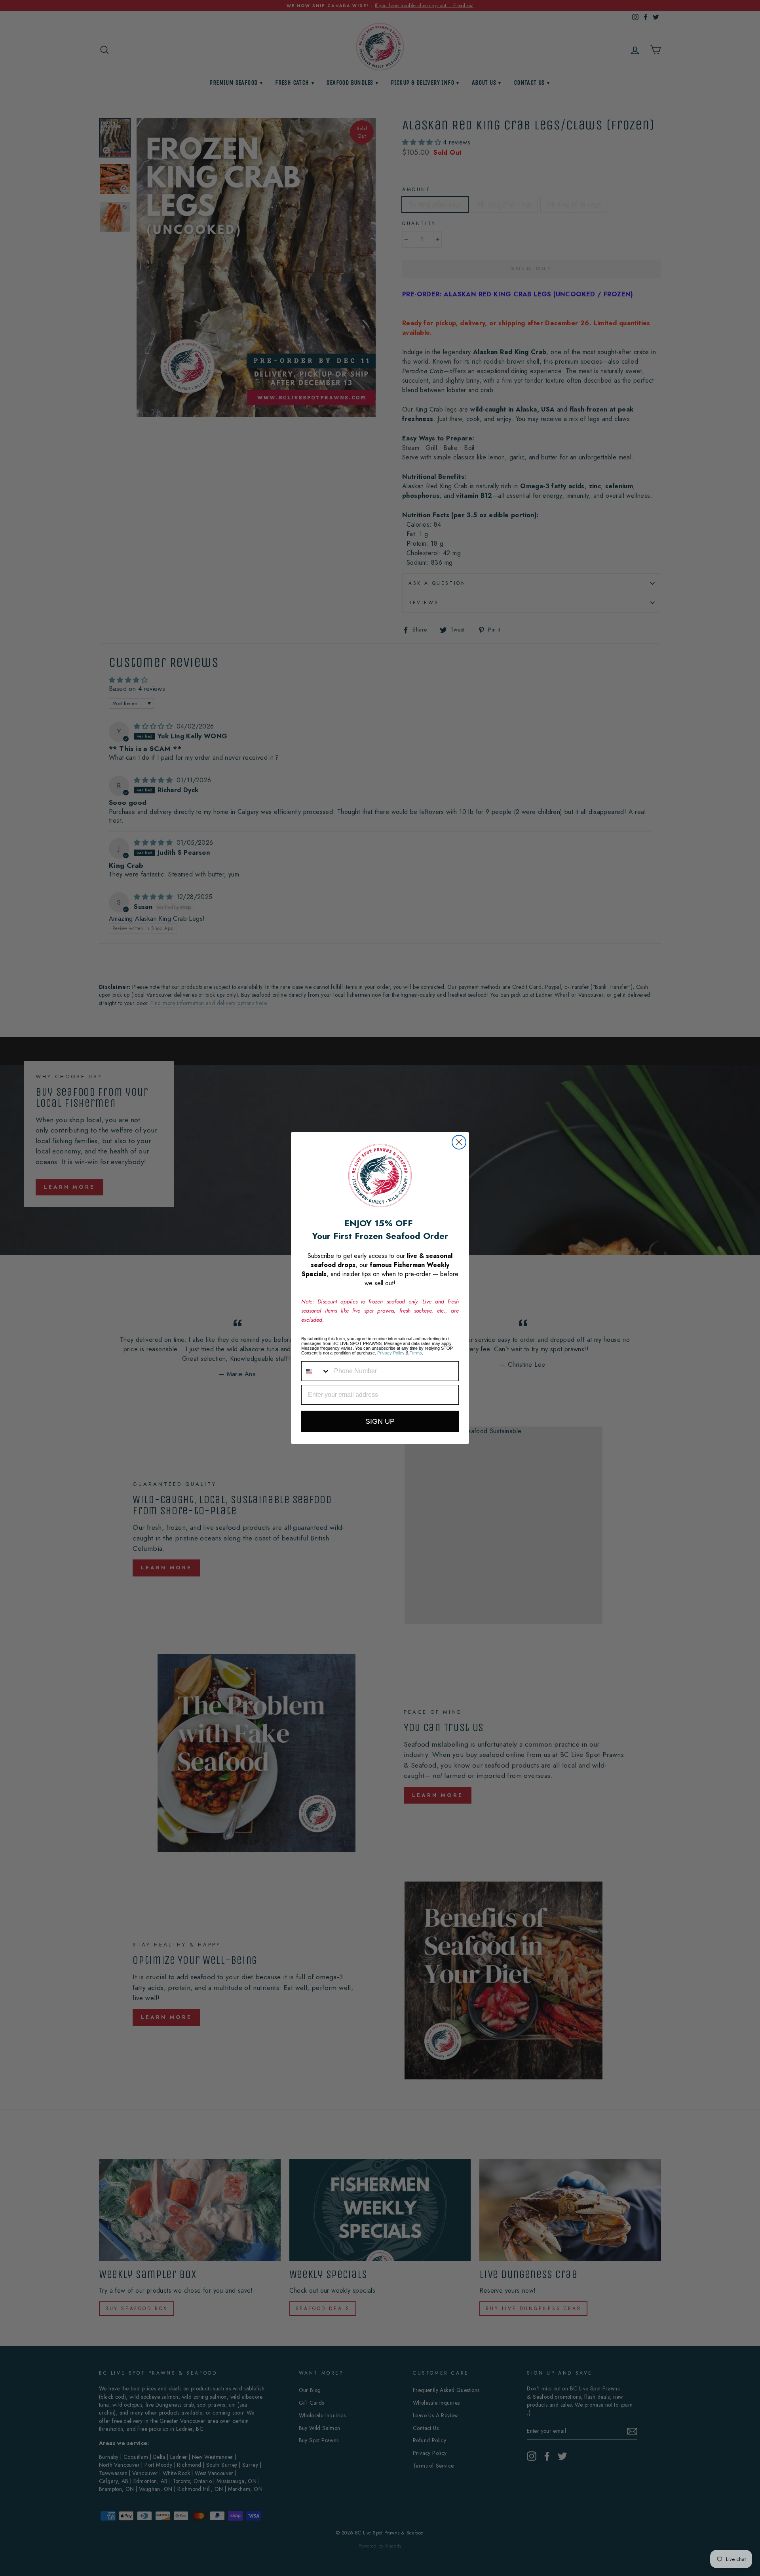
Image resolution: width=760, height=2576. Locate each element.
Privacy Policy (391, 1353)
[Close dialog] (459, 1142)
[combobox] (316, 1371)
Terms (416, 1353)
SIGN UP (380, 1421)
